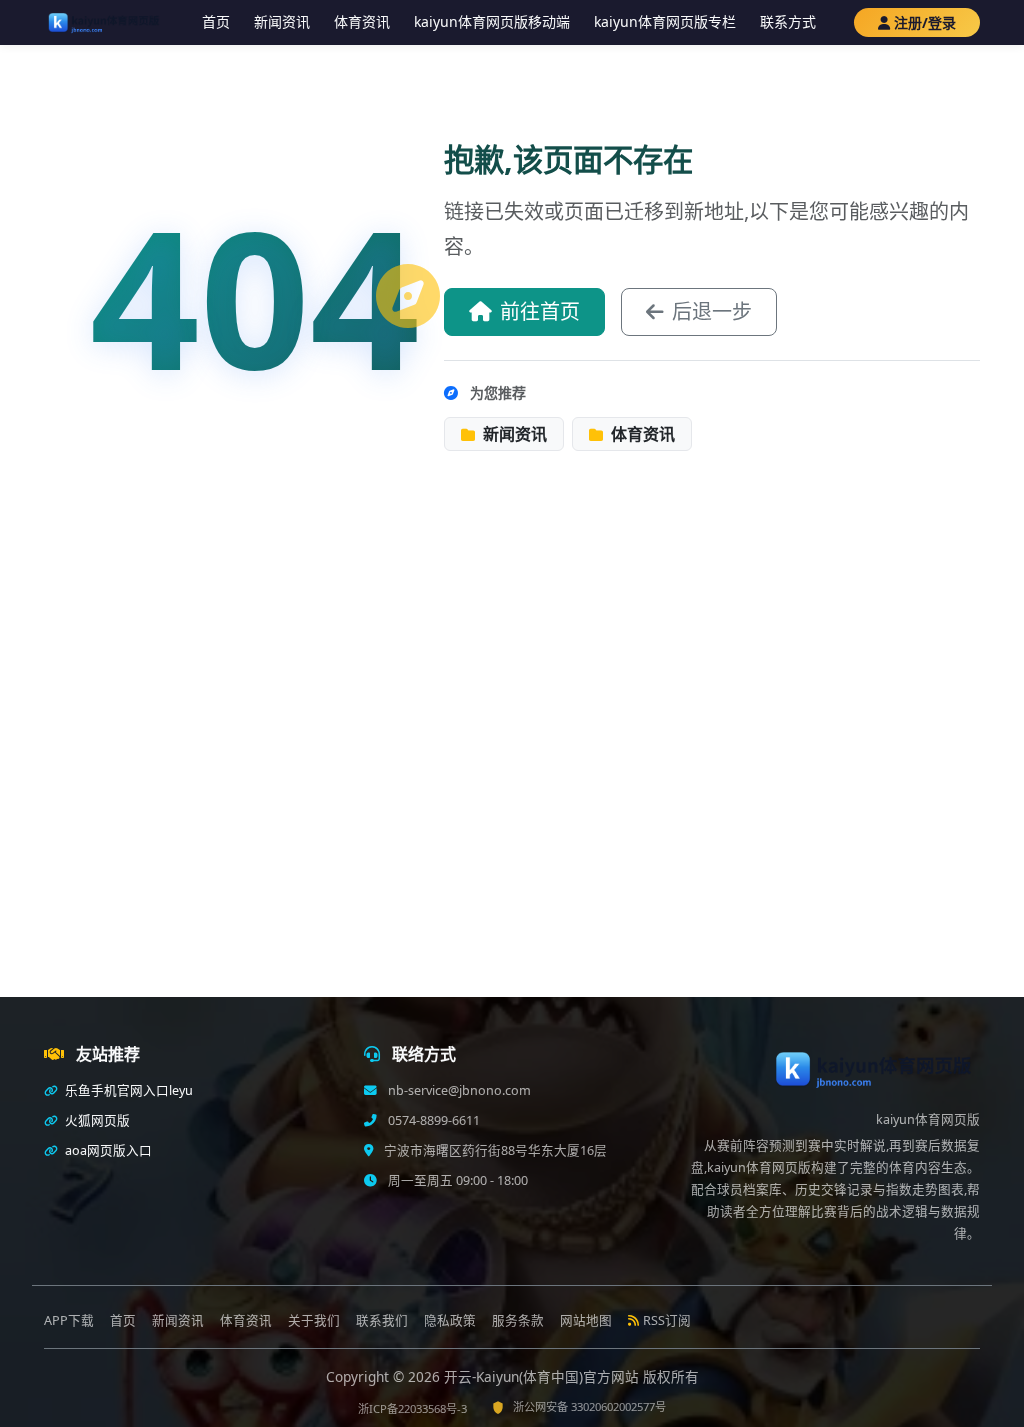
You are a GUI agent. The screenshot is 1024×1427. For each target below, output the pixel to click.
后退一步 (712, 311)
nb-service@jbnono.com (458, 1090)
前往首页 (540, 311)
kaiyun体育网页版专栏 (665, 21)
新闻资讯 (282, 21)
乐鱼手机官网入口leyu (127, 1090)
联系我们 (382, 1320)
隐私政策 (450, 1320)
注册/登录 (925, 22)
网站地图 (586, 1320)
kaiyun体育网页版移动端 (492, 21)
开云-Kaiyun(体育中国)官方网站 (543, 1376)
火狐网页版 (96, 1120)
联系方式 (788, 21)
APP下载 (69, 1320)
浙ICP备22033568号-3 (412, 1408)
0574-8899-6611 (432, 1120)
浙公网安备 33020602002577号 (589, 1406)
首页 (216, 21)
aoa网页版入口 (107, 1150)
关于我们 (314, 1320)
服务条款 (518, 1320)
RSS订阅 (667, 1320)
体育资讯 (362, 21)
